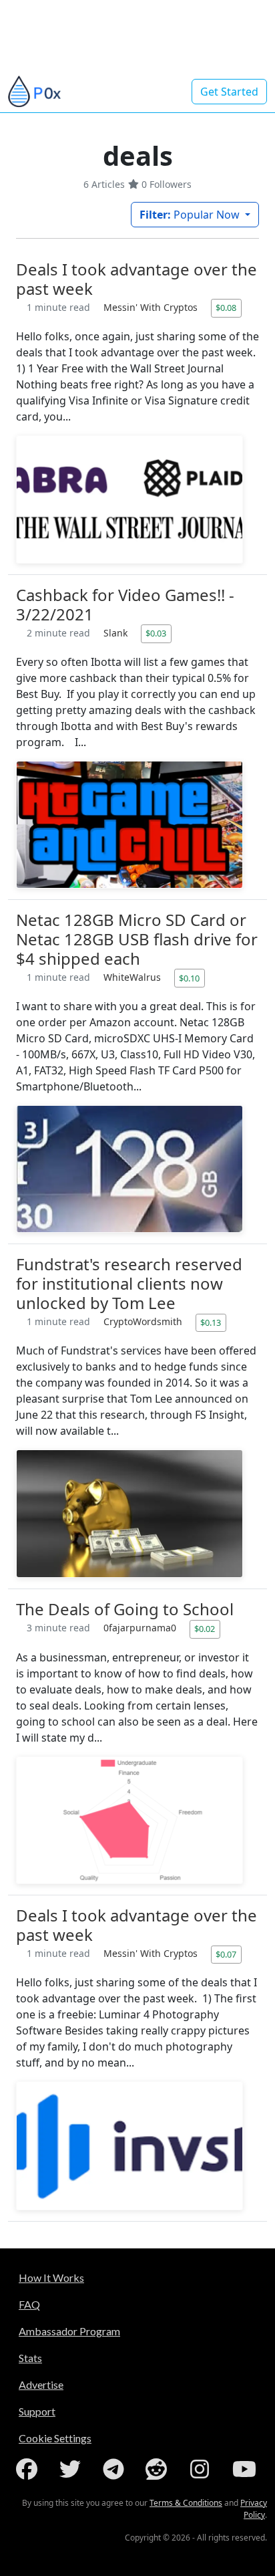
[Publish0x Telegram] (116, 2469)
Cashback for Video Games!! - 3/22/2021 (125, 604)
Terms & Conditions (186, 2503)
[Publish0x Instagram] (202, 2469)
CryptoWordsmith (144, 1321)
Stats (30, 2358)
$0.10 (189, 978)
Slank (117, 633)
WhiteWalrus (133, 977)
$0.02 (205, 1629)
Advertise (41, 2384)
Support (37, 2411)
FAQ (29, 2304)
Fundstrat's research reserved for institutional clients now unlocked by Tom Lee (129, 1283)
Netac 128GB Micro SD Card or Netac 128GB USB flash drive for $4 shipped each (137, 939)
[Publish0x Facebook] (29, 2469)
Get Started (229, 92)
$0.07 (226, 1954)
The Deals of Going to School (125, 1609)
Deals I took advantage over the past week (136, 279)
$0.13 (211, 1322)
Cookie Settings (55, 2438)
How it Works (51, 2277)
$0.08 (226, 308)
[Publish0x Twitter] (73, 2469)
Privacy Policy (254, 2509)
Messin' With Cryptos (152, 307)
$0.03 (156, 633)
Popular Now (191, 215)
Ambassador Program (69, 2331)
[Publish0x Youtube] (246, 2469)
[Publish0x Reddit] (159, 2469)
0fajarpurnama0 (141, 1628)
